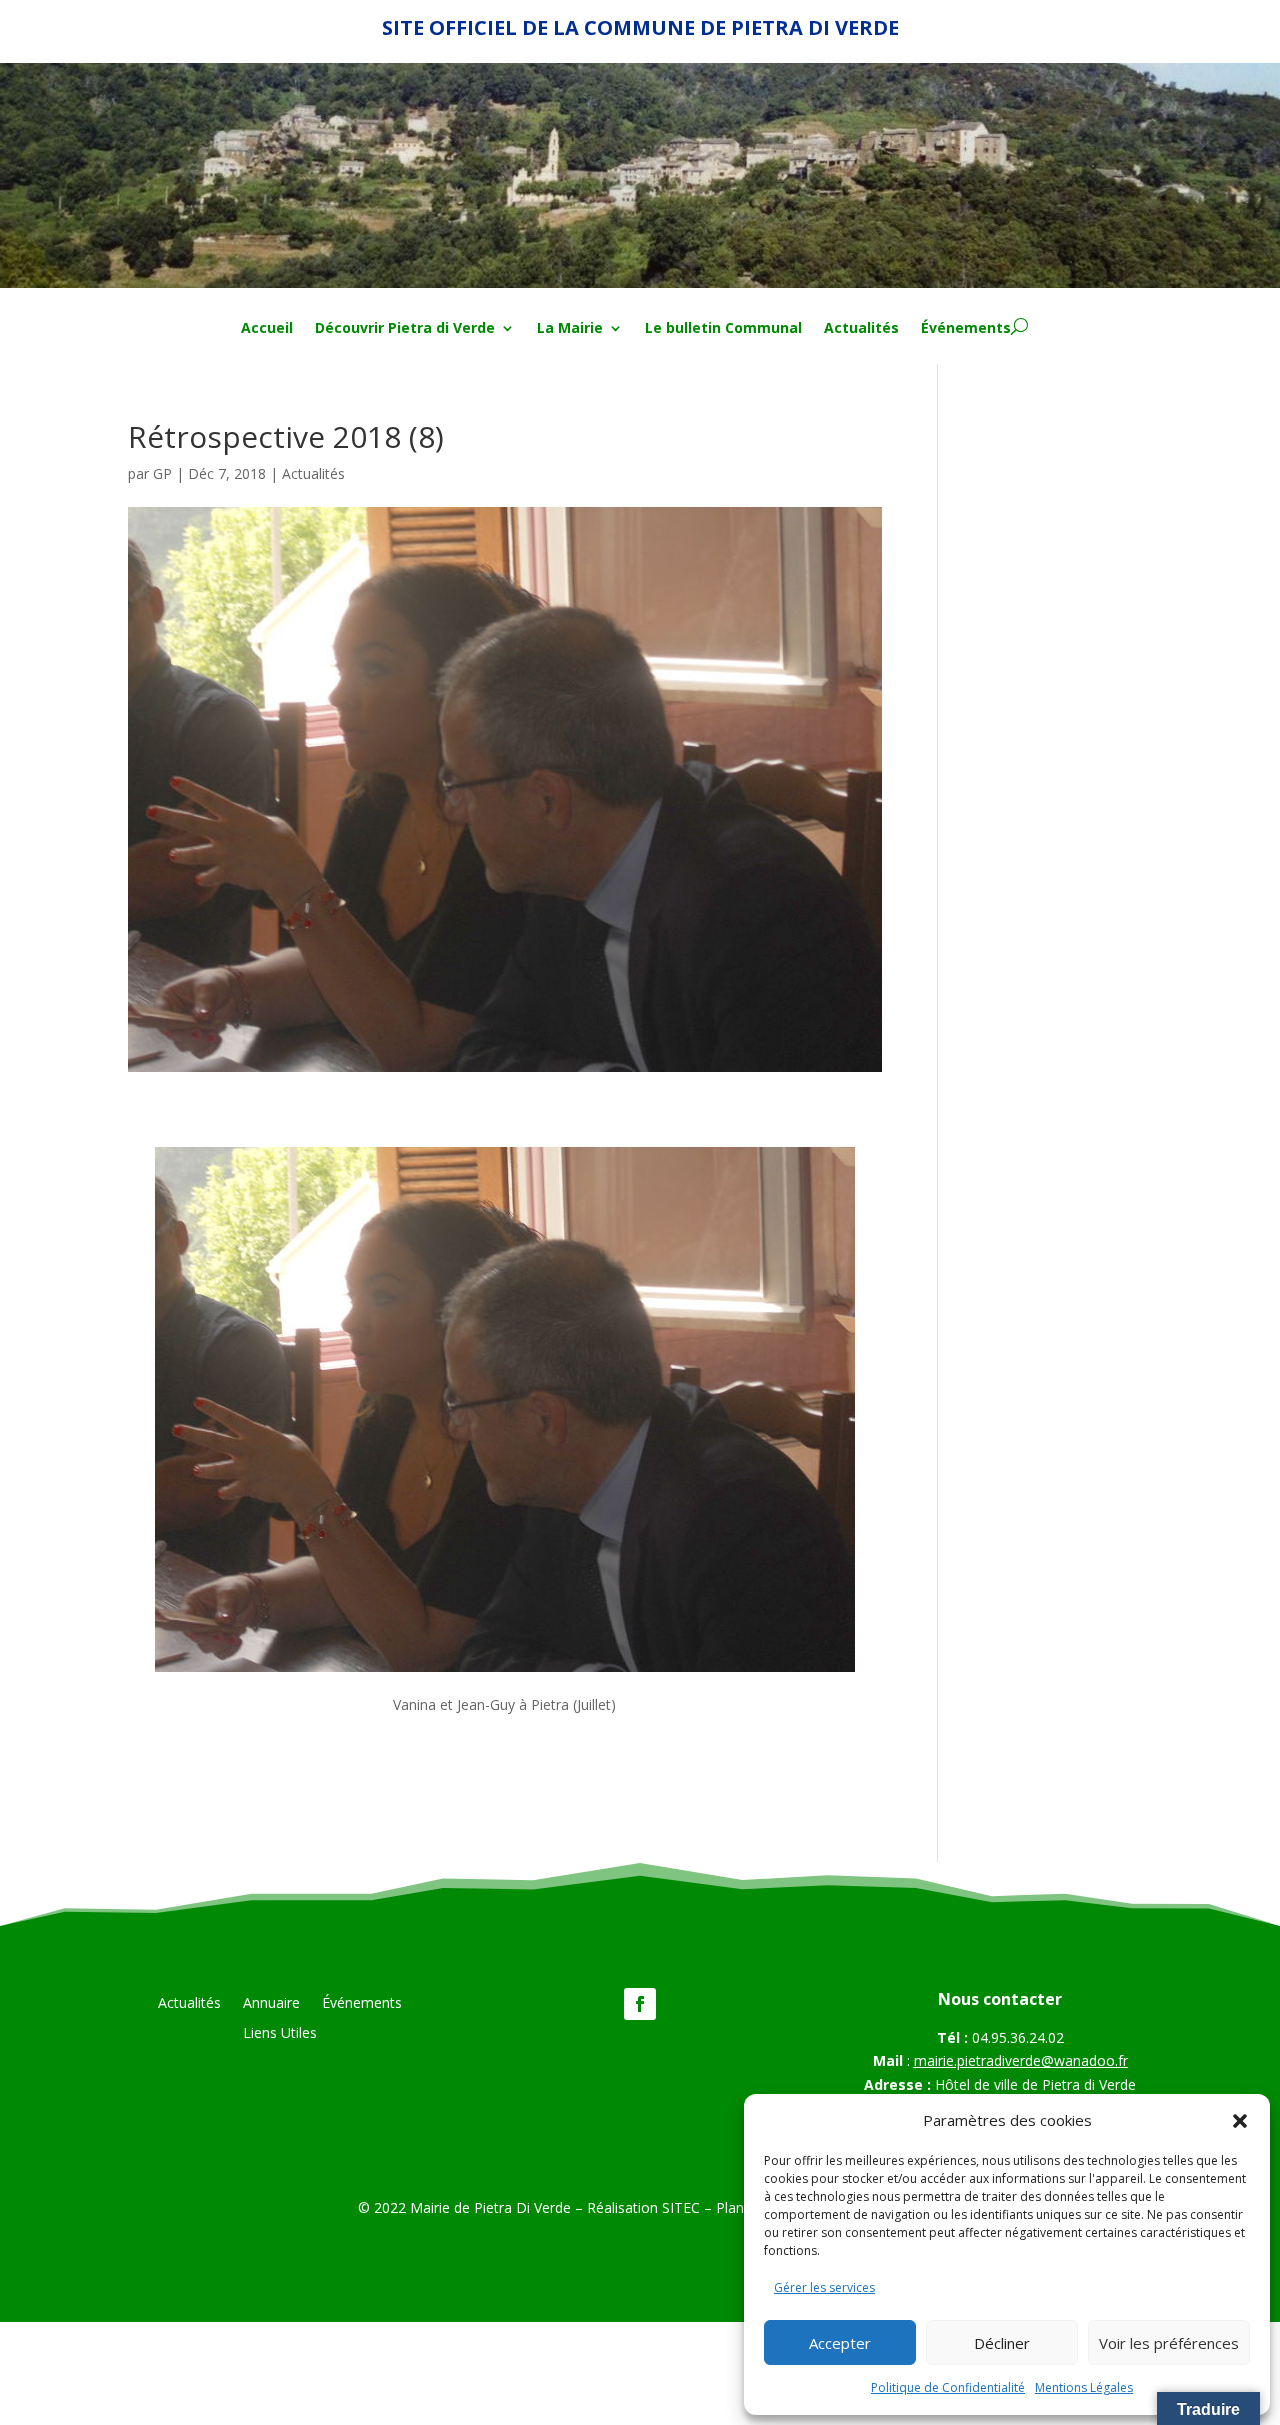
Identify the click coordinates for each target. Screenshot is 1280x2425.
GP (162, 473)
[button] (1240, 2121)
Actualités (861, 329)
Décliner (1002, 2343)
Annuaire (271, 2004)
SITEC (681, 2207)
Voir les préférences (1169, 2343)
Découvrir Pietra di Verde (405, 329)
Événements (966, 329)
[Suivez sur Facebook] (640, 2004)
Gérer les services (824, 2287)
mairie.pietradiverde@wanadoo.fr (1021, 2060)
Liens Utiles (280, 2034)
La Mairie (570, 329)
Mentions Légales (1084, 2387)
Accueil (267, 329)
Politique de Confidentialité (948, 2387)
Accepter (840, 2343)
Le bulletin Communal (723, 329)
